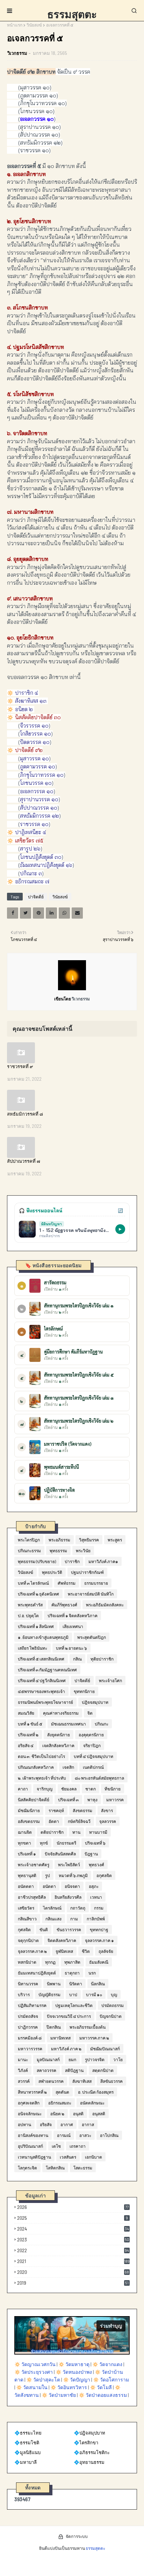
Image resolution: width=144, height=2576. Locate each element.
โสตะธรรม (83, 2168)
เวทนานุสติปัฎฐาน (34, 2157)
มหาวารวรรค (30, 2049)
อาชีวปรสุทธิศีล (32, 1897)
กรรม (99, 1908)
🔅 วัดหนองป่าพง (74, 2372)
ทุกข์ (44, 1843)
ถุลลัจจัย (106, 1951)
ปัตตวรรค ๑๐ (35, 742)
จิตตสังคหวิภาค (62, 1940)
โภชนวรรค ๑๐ (36, 783)
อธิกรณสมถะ (60, 2103)
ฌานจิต (25, 1832)
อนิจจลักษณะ (30, 2114)
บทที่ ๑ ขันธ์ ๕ (30, 1724)
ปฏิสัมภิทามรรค (32, 2005)
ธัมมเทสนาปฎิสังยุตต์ (37, 1973)
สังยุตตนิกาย (59, 1735)
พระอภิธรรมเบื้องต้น (88, 2027)
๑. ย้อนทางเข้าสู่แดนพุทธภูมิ (43, 1637)
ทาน (76, 1832)
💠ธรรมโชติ (27, 2443)
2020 (73, 2272)
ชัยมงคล (69, 1789)
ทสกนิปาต (27, 1962)
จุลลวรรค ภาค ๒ (32, 1951)
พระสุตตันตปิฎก (92, 1637)
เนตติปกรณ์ (93, 1767)
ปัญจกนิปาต (111, 2016)
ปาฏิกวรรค (28, 2027)
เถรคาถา (78, 2146)
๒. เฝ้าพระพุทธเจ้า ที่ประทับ (42, 1778)
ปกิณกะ (102, 1724)
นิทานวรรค (28, 1984)
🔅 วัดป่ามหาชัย (59, 2395)
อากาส (88, 2124)
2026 (73, 2207)
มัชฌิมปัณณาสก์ (105, 2049)
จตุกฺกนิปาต (28, 1940)
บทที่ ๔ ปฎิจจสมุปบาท (93, 1756)
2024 (73, 2229)
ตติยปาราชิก (52, 1832)
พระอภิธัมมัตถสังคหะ (105, 1605)
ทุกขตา (24, 1843)
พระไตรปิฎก (29, 1540)
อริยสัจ (46, 2124)
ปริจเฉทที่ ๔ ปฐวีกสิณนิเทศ (42, 1680)
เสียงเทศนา (73, 1626)
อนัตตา (49, 1886)
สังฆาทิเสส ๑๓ (31, 701)
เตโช (56, 2146)
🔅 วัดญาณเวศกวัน (35, 2364)
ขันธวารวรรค (69, 1929)
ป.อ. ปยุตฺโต (28, 1615)
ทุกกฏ (50, 1962)
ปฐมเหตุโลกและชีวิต (74, 2005)
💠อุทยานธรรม (89, 2462)
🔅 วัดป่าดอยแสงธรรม (103, 2395)
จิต (90, 1713)
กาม (74, 1919)
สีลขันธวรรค (111, 2081)
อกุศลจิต (104, 1875)
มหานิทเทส (60, 2038)
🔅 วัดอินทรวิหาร (69, 2387)
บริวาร (24, 1994)
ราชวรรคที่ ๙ (20, 1066)
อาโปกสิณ (109, 2135)
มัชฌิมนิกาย (29, 1810)
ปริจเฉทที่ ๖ (95, 1843)
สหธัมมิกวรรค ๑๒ (39, 816)
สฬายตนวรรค (51, 2081)
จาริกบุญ (45, 1789)
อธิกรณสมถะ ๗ (32, 881)
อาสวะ (85, 2135)
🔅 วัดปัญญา (77, 2380)
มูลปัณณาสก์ (48, 2059)
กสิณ (77, 1659)
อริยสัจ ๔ (26, 1745)
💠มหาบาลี (26, 2462)
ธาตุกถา (72, 1973)
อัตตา (54, 1821)
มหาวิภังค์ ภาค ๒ (66, 2049)
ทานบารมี (98, 1832)
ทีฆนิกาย (113, 1789)
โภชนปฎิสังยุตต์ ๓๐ (41, 857)
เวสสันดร (68, 2157)
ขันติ (44, 1929)
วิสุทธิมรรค (89, 1540)
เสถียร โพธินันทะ (33, 1648)
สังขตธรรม (82, 1810)
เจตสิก (68, 1767)
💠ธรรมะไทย (28, 2433)
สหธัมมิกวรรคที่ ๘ (25, 1114)
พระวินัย (83, 1550)
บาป (73, 1994)
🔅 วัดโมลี (101, 2387)
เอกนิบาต (93, 2157)
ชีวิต (86, 1951)
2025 (73, 2218)
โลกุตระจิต (27, 2168)
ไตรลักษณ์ (52, 1908)
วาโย (118, 2059)
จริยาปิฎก (92, 1745)
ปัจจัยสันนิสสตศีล (60, 1854)
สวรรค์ (24, 2081)
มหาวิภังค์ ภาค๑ (103, 1561)
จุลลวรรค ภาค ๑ (99, 1940)
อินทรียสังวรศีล (68, 1897)
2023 (73, 2240)
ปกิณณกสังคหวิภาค (36, 1767)
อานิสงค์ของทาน (33, 2135)
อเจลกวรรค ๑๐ (37, 791)
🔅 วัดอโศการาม (111, 2380)
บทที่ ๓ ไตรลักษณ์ (33, 1583)
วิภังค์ (23, 2070)
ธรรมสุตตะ (72, 14)
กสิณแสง (53, 1919)
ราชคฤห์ (56, 1810)
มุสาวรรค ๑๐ (34, 758)
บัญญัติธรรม (49, 1994)
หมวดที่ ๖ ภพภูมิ (73, 1875)
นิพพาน (54, 1984)
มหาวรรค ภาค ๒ (94, 2038)
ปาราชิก (72, 1561)
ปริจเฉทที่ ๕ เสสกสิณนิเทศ (41, 1659)
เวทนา (96, 1897)
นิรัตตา (76, 1984)
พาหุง (92, 1800)
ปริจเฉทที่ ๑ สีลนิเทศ (36, 1626)
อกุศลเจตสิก (29, 2103)
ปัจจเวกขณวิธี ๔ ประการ (69, 2016)
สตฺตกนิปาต (103, 2070)
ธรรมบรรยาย (96, 1583)
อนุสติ (78, 2114)
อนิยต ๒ (24, 709)
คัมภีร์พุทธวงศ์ (64, 1605)
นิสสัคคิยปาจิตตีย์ (34, 1800)
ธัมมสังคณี (99, 1962)
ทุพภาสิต (72, 1962)
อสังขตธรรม (29, 1821)
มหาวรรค (115, 1800)
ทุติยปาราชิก (102, 1659)
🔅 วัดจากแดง (107, 2364)
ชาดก (91, 1789)
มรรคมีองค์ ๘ (30, 2038)
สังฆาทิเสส (82, 2081)
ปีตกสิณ (54, 2027)
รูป (48, 1875)
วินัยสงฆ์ (34, 25)
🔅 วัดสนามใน (32, 2387)
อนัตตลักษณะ (92, 2103)
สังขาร (107, 1810)
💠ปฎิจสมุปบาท (89, 2433)
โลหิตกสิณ (55, 2168)
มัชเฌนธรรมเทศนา (69, 1724)
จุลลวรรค (108, 1821)
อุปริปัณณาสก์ (30, 2146)
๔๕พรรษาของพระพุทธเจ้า (41, 1691)
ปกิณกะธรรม (29, 1550)
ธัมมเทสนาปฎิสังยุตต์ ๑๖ (46, 865)
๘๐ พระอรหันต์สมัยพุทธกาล (99, 1778)
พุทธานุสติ (27, 1875)
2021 (73, 2261)
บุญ (114, 1994)
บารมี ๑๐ (94, 1994)
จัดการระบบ (77, 2536)
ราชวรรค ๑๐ (34, 824)
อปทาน (24, 2124)
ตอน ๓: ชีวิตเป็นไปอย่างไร (41, 1756)
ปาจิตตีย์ (36, 897)
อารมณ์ (64, 2135)
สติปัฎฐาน (74, 2070)
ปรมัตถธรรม (113, 2005)
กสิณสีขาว (27, 1919)
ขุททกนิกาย (84, 1691)
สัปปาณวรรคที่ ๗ (24, 1161)
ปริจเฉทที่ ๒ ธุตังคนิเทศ (38, 1594)
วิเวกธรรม (17, 53)
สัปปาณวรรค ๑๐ (39, 808)
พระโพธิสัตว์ (69, 1865)
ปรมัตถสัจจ (28, 2016)
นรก (92, 1973)
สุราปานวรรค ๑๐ (39, 799)
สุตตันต (62, 2092)
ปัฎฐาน (91, 1854)
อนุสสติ (99, 2114)
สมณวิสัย (26, 1713)
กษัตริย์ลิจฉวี (79, 1821)
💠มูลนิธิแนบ (27, 2452)
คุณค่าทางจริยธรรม (61, 1713)
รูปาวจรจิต (95, 2059)
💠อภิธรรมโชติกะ (92, 2452)
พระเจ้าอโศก (110, 1680)
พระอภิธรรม (59, 1540)
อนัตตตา (26, 1886)
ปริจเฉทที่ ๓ (68, 1800)
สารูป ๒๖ (30, 849)
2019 (73, 2283)
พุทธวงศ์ (96, 1865)
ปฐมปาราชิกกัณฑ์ (87, 1572)
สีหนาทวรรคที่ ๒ (32, 2092)
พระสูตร (115, 1540)
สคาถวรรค (46, 2070)
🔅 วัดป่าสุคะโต (43, 2380)
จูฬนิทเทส (64, 1951)
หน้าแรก (15, 25)
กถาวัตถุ (78, 1908)
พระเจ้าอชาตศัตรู (34, 1865)
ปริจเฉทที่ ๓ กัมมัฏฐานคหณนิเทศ (47, 1670)
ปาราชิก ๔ (26, 693)
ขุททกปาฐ (99, 1929)
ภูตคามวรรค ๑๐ (38, 767)
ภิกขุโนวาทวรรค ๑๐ (42, 775)
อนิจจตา (72, 1886)
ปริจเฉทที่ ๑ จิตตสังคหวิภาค (73, 1615)
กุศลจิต (24, 1929)
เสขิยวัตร (26, 1908)
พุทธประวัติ (52, 1572)
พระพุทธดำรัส (30, 1605)
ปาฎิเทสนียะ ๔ (30, 832)
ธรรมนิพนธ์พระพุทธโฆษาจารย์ (45, 1702)
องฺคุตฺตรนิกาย (91, 1735)
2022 (73, 2250)
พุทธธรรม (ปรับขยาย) (37, 1561)
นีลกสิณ (98, 1984)
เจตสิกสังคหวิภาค (58, 1745)
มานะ (23, 2059)
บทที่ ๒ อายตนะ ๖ (71, 1648)
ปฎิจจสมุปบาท (95, 1702)
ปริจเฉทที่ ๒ (28, 1735)
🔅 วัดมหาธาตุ (74, 2364)
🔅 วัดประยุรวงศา (34, 2372)
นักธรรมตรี (66, 1843)
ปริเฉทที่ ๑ (27, 1854)
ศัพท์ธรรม (67, 1583)
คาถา (23, 1789)
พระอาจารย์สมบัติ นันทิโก (91, 1594)
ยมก (72, 2059)
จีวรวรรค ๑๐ (34, 726)
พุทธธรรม (58, 1550)
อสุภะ (94, 1886)
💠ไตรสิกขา (86, 2443)
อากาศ (67, 2124)
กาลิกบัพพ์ (96, 1919)
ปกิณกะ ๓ (31, 873)
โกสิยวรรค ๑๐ (35, 734)
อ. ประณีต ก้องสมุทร (96, 2092)
